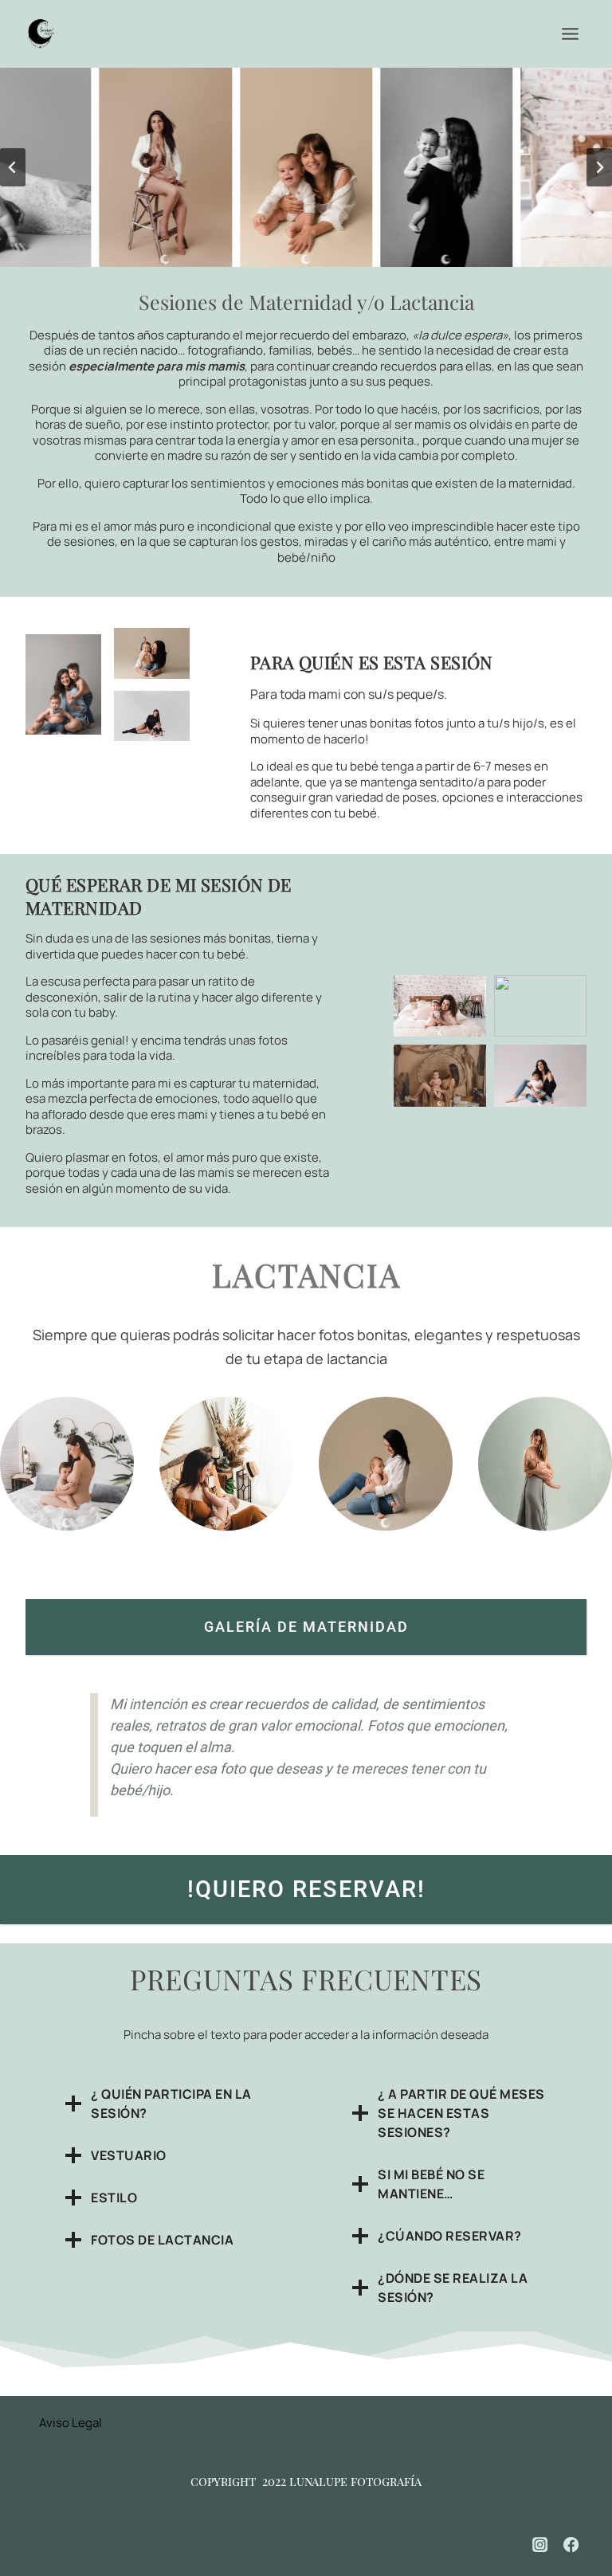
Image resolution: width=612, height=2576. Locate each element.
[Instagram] (540, 2545)
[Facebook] (571, 2545)
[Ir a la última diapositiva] (13, 167)
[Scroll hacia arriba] (581, 2513)
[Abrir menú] (570, 33)
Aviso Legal (71, 2423)
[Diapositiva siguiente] (599, 167)
